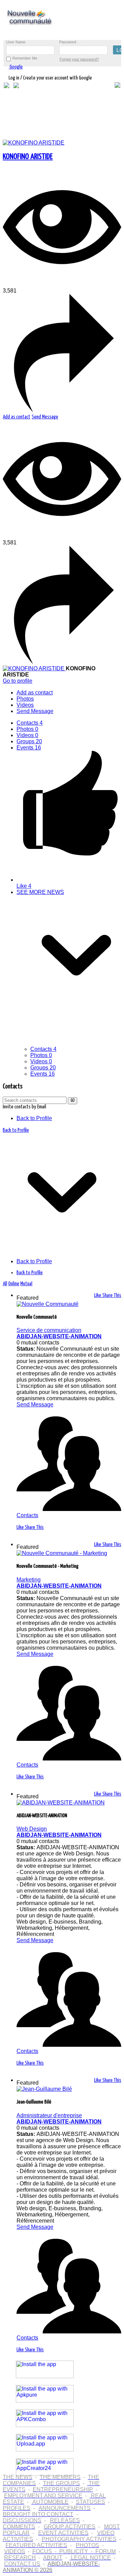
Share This (112, 1295)
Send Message (45, 417)
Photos (27, 729)
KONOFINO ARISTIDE (28, 157)
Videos (27, 735)
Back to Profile (34, 1118)
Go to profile (18, 681)
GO (73, 1101)
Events (29, 748)
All (5, 1284)
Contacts (30, 723)
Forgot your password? (79, 59)
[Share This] (62, 410)
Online (14, 1284)
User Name (16, 42)
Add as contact (17, 417)
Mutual (26, 1284)
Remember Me (25, 58)
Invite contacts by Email (24, 1107)
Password (68, 42)
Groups (29, 741)
